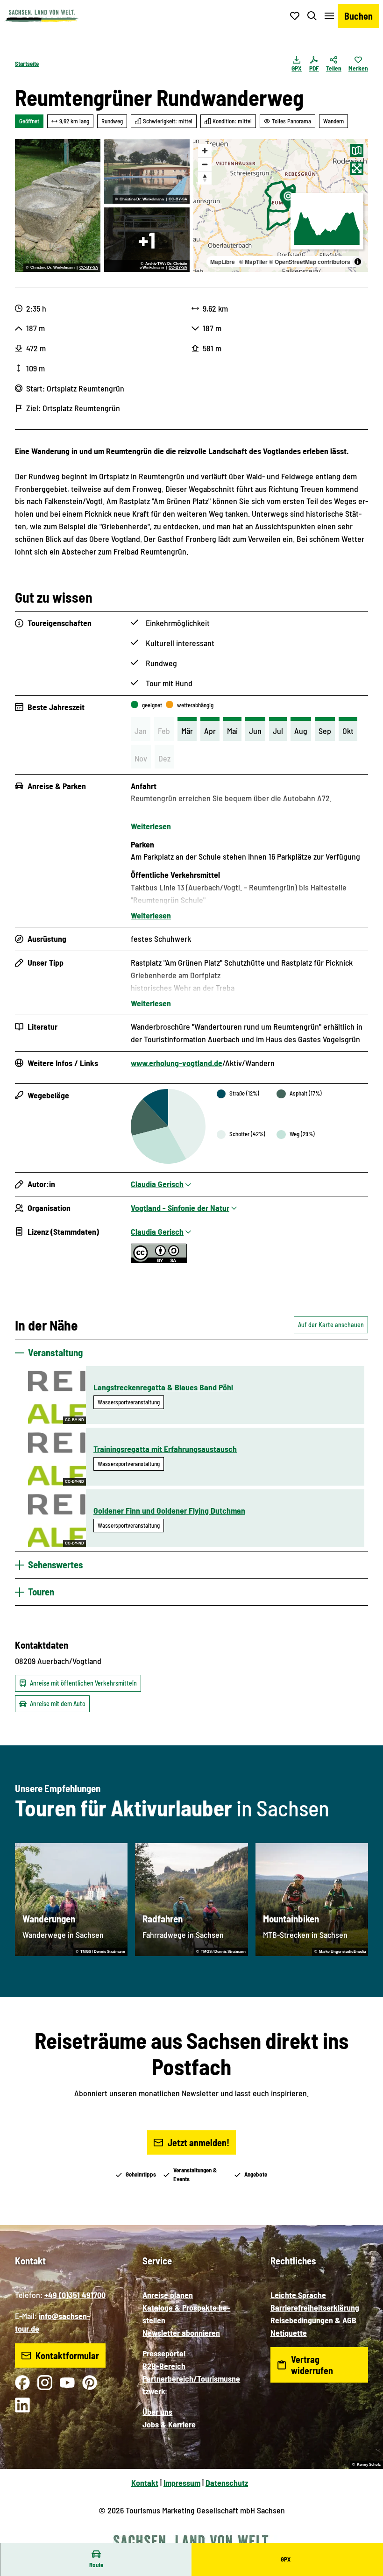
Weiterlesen (151, 826)
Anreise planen (168, 2295)
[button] (364, 2539)
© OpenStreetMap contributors (310, 262)
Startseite (27, 64)
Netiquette (289, 2333)
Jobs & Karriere (169, 2424)
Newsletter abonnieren (181, 2333)
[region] (281, 206)
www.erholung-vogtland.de (177, 1063)
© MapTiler (253, 262)
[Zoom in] (205, 151)
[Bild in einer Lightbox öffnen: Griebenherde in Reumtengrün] (58, 206)
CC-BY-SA (89, 268)
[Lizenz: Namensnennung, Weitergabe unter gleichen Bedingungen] (159, 1260)
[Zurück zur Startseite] (42, 16)
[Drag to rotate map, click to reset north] (205, 178)
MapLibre (223, 262)
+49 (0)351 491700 (75, 2295)
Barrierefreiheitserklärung (315, 2307)
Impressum (182, 2483)
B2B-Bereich (164, 2366)
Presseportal (164, 2353)
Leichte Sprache (298, 2295)
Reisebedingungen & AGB (313, 2320)
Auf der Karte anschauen (331, 1325)
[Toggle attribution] (358, 262)
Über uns (157, 2412)
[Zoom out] (205, 164)
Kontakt (145, 2483)
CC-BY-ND (74, 1420)
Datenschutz (227, 2483)
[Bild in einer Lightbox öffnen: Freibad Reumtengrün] (147, 171)
